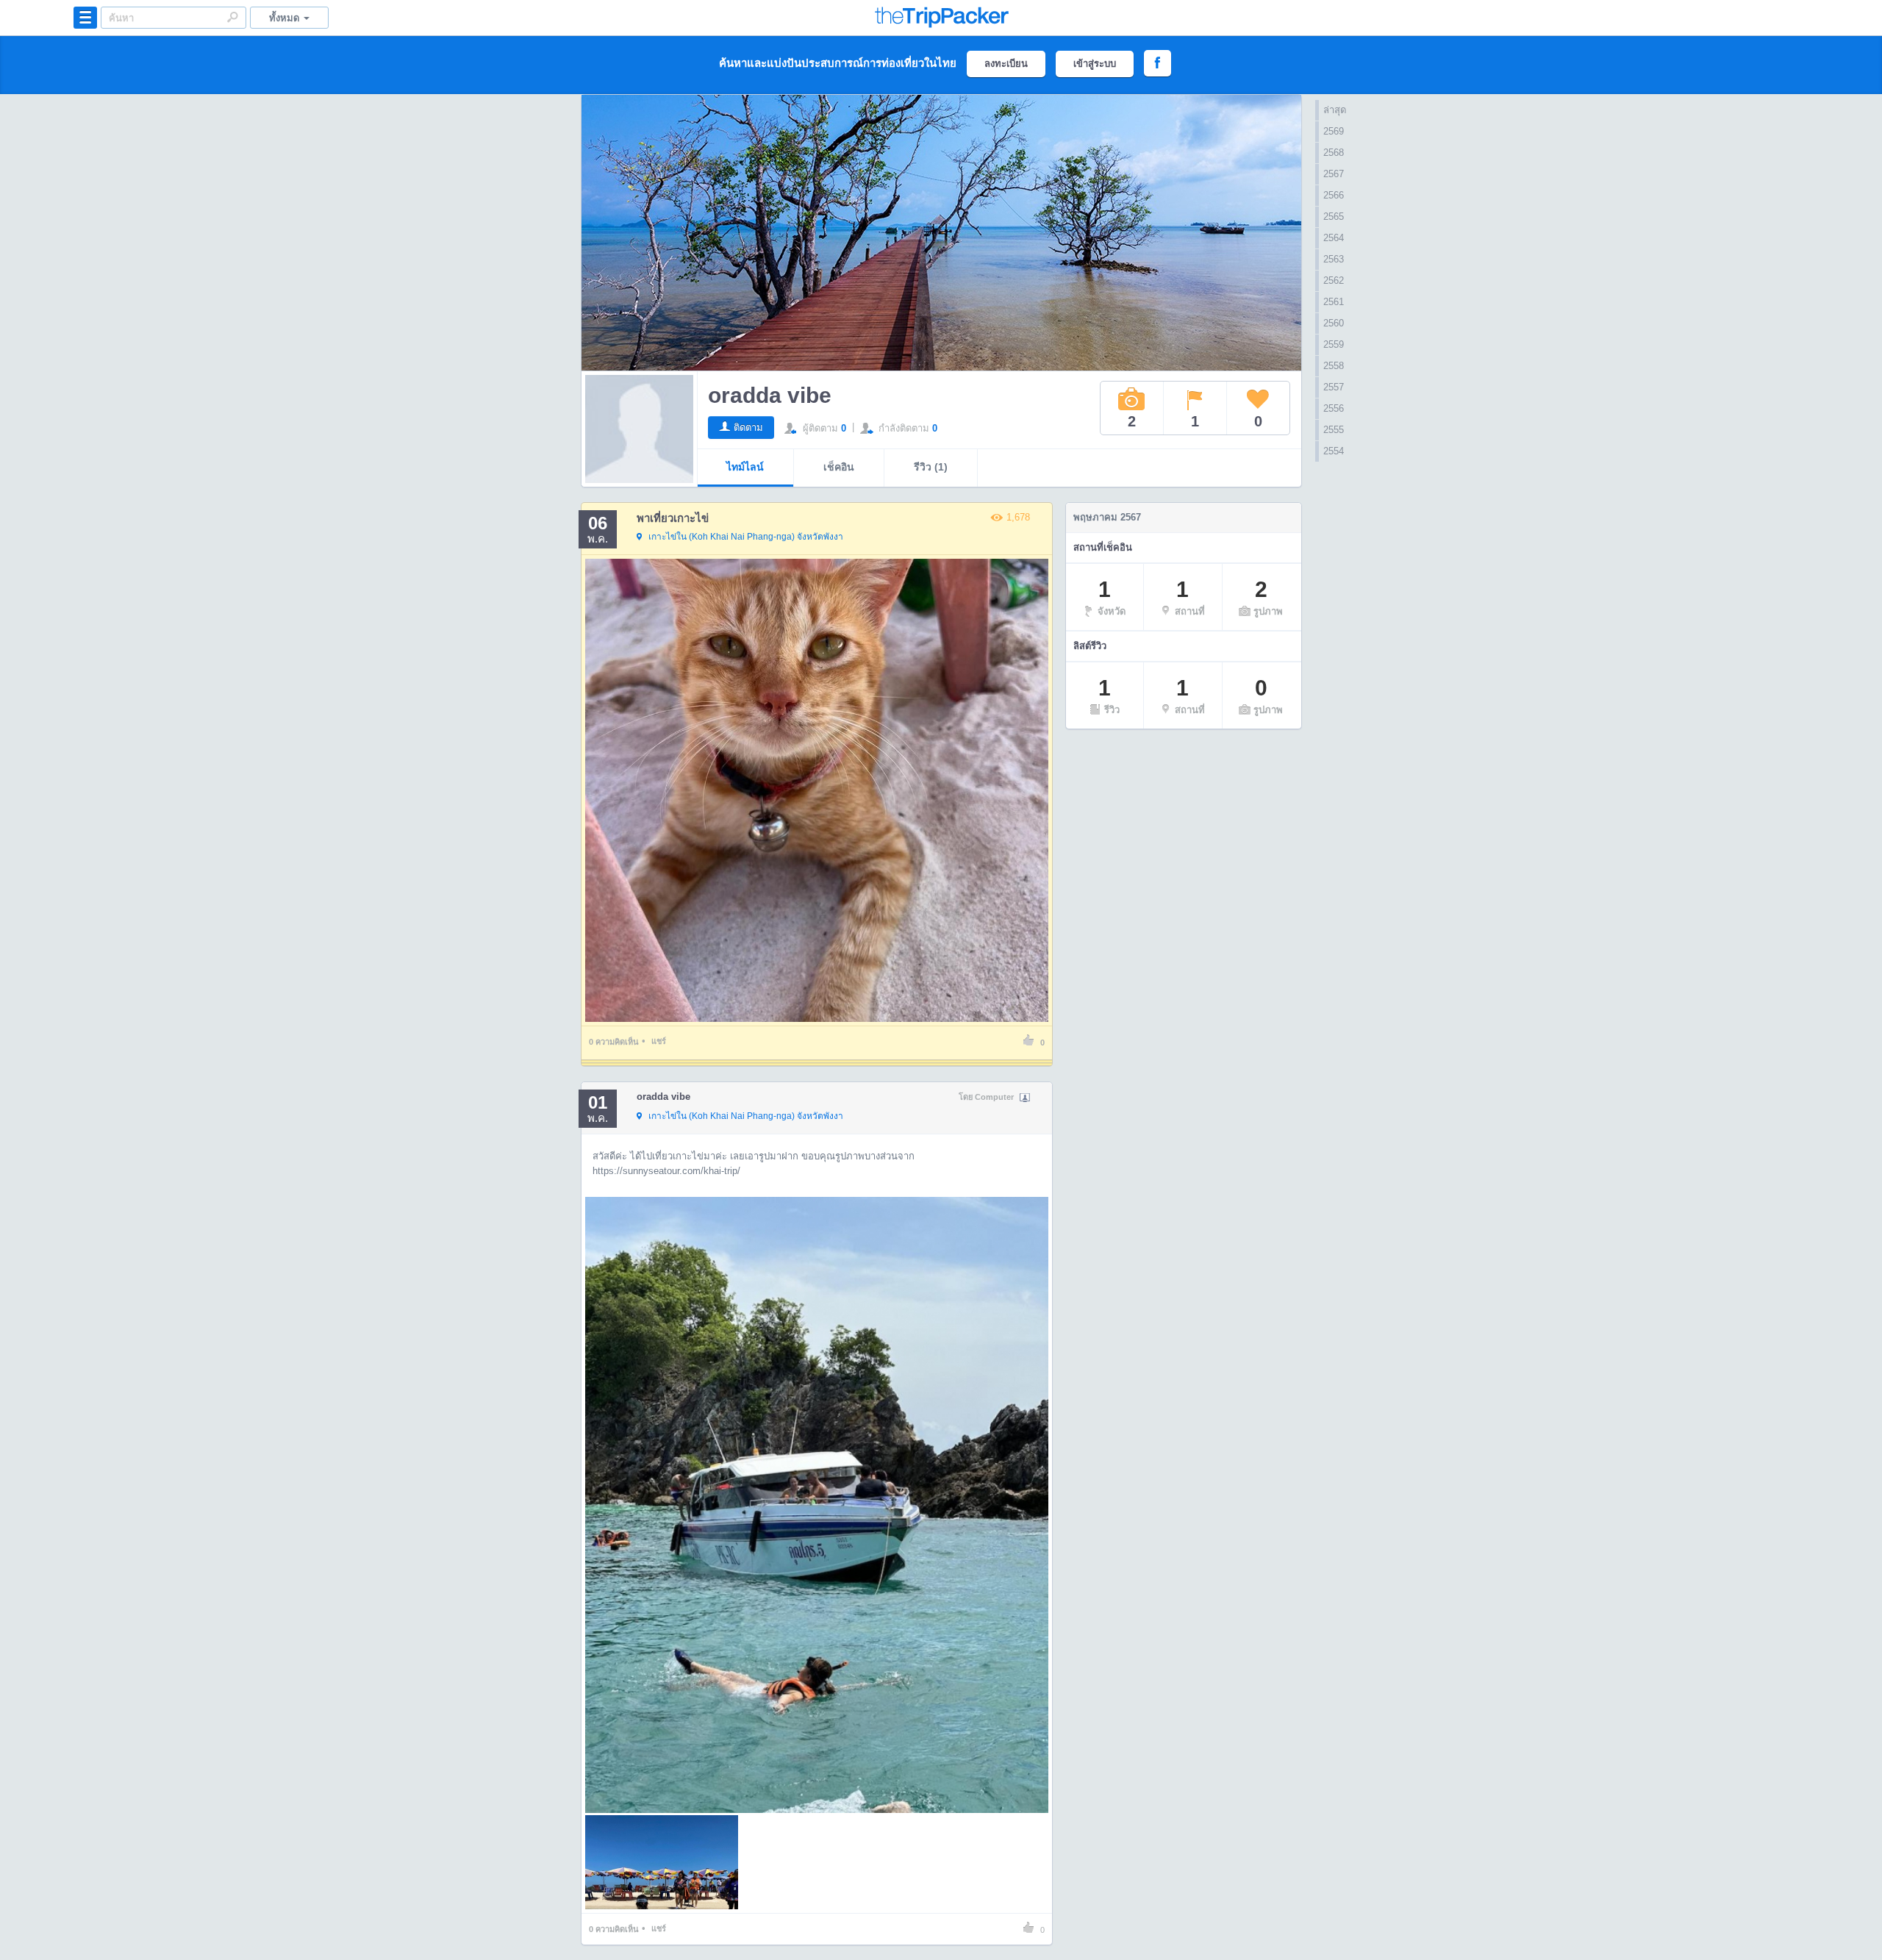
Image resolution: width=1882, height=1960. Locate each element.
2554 (1334, 451)
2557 (1334, 387)
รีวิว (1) (931, 467)
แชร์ (659, 1041)
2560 (1334, 323)
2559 (1334, 344)
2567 (1334, 174)
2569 (1334, 131)
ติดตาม (748, 428)
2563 (1334, 259)
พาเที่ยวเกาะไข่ (673, 518)
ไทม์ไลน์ (745, 467)
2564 (1334, 238)
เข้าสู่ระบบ (1095, 64)
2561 (1334, 302)
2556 (1334, 408)
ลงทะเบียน (1006, 64)
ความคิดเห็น (614, 1042)
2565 (1334, 217)
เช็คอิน (839, 467)
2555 (1334, 430)
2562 (1334, 280)
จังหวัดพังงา (746, 537)
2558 (1334, 366)
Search (232, 17)
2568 (1334, 153)
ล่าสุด (1335, 110)
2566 (1334, 195)
